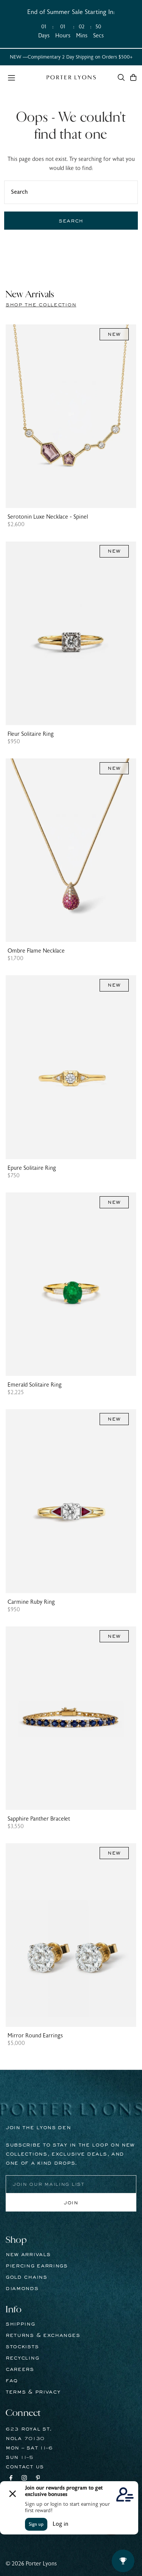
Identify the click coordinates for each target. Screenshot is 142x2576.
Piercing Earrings (37, 2266)
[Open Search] (121, 77)
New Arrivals (28, 2255)
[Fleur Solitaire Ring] (71, 633)
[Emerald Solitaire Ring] (71, 1284)
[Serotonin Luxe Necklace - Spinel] (71, 416)
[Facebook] (11, 2479)
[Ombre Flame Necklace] (71, 850)
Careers (20, 2369)
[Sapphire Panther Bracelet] (71, 1718)
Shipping (20, 2324)
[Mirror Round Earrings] (71, 1935)
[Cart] (133, 77)
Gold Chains (27, 2277)
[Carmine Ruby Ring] (71, 1501)
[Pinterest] (38, 2479)
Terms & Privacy (33, 2392)
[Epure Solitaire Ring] (71, 1067)
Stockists (22, 2347)
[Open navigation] (23, 77)
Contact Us (25, 2467)
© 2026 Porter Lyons (31, 2564)
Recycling (22, 2358)
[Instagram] (24, 2479)
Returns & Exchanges (43, 2335)
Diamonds (22, 2289)
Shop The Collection (41, 305)
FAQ (12, 2381)
